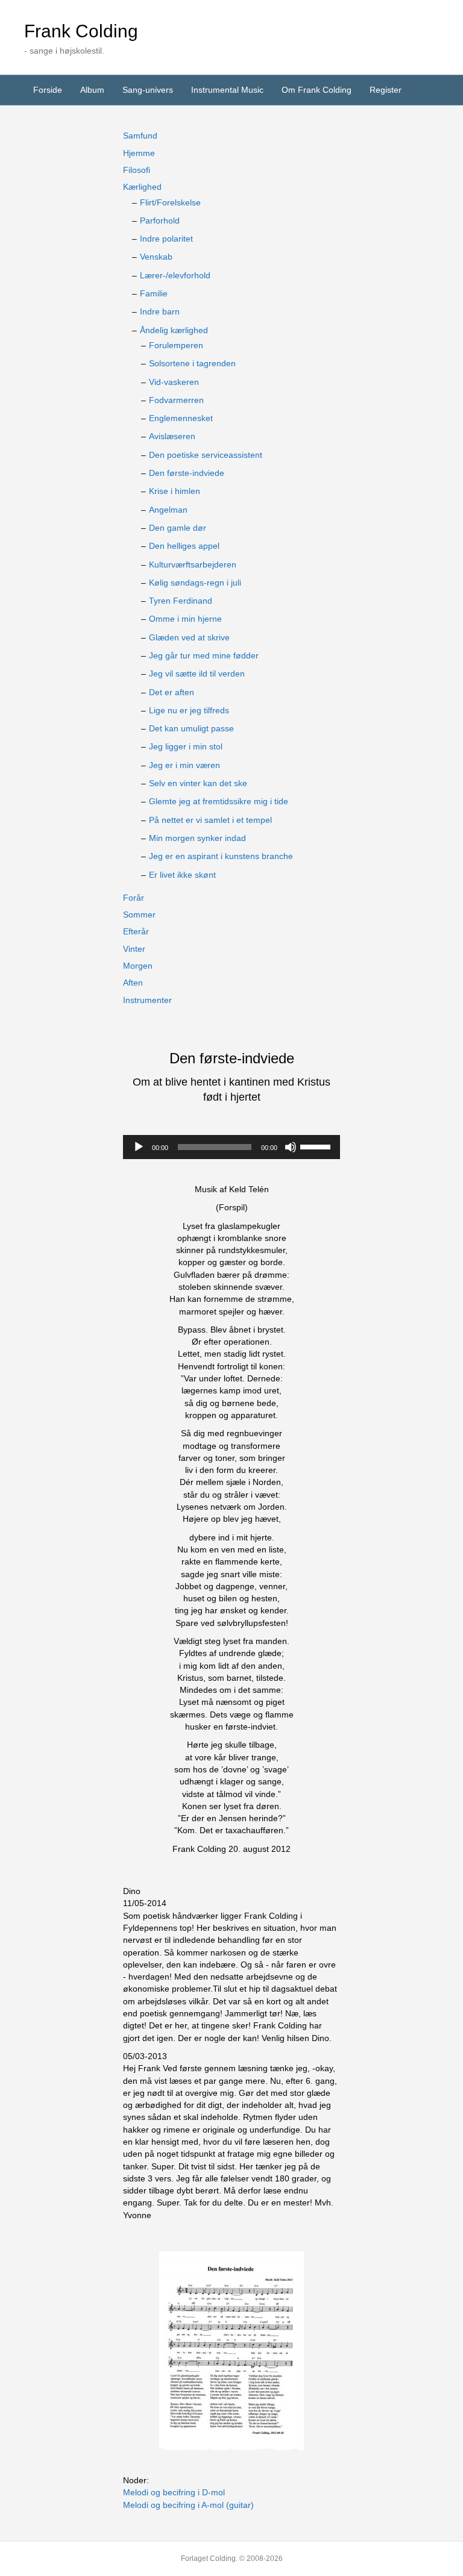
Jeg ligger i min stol (186, 746)
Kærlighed (142, 187)
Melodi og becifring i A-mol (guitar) (188, 2505)
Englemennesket (181, 418)
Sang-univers (148, 90)
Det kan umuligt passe (191, 728)
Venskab (156, 257)
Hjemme (139, 153)
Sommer (139, 914)
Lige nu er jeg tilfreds (189, 710)
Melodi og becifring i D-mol (174, 2492)
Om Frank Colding (317, 90)
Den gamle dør (178, 528)
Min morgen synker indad (197, 838)
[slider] (317, 1146)
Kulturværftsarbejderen (193, 564)
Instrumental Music (227, 90)
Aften (133, 983)
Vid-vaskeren (174, 382)
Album (92, 90)
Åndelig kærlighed (174, 330)
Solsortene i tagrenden (192, 363)
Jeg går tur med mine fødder (204, 655)
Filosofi (137, 170)
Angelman (168, 510)
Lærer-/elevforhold (175, 275)
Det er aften (172, 692)
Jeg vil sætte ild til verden (197, 674)
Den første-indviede (187, 473)
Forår (134, 898)
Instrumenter (147, 1000)
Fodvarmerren (176, 400)
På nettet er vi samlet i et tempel (210, 820)
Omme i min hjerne (185, 619)
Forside (48, 90)
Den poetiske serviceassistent (206, 455)
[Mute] (291, 1147)
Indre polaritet (166, 239)
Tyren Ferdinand (181, 601)
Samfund (140, 136)
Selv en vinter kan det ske (198, 783)
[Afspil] (139, 1147)
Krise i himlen (175, 491)
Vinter (134, 949)
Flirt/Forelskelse (170, 202)
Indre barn (160, 311)
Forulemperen (176, 345)
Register (386, 90)
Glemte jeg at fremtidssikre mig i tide (219, 801)
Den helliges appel (184, 546)
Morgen (138, 966)
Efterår (136, 931)
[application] (231, 1147)
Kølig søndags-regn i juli (195, 583)
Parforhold (160, 220)
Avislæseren (172, 436)
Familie (154, 293)
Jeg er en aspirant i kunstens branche (221, 856)
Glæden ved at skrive (189, 637)
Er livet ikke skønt (182, 875)
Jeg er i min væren (184, 765)
